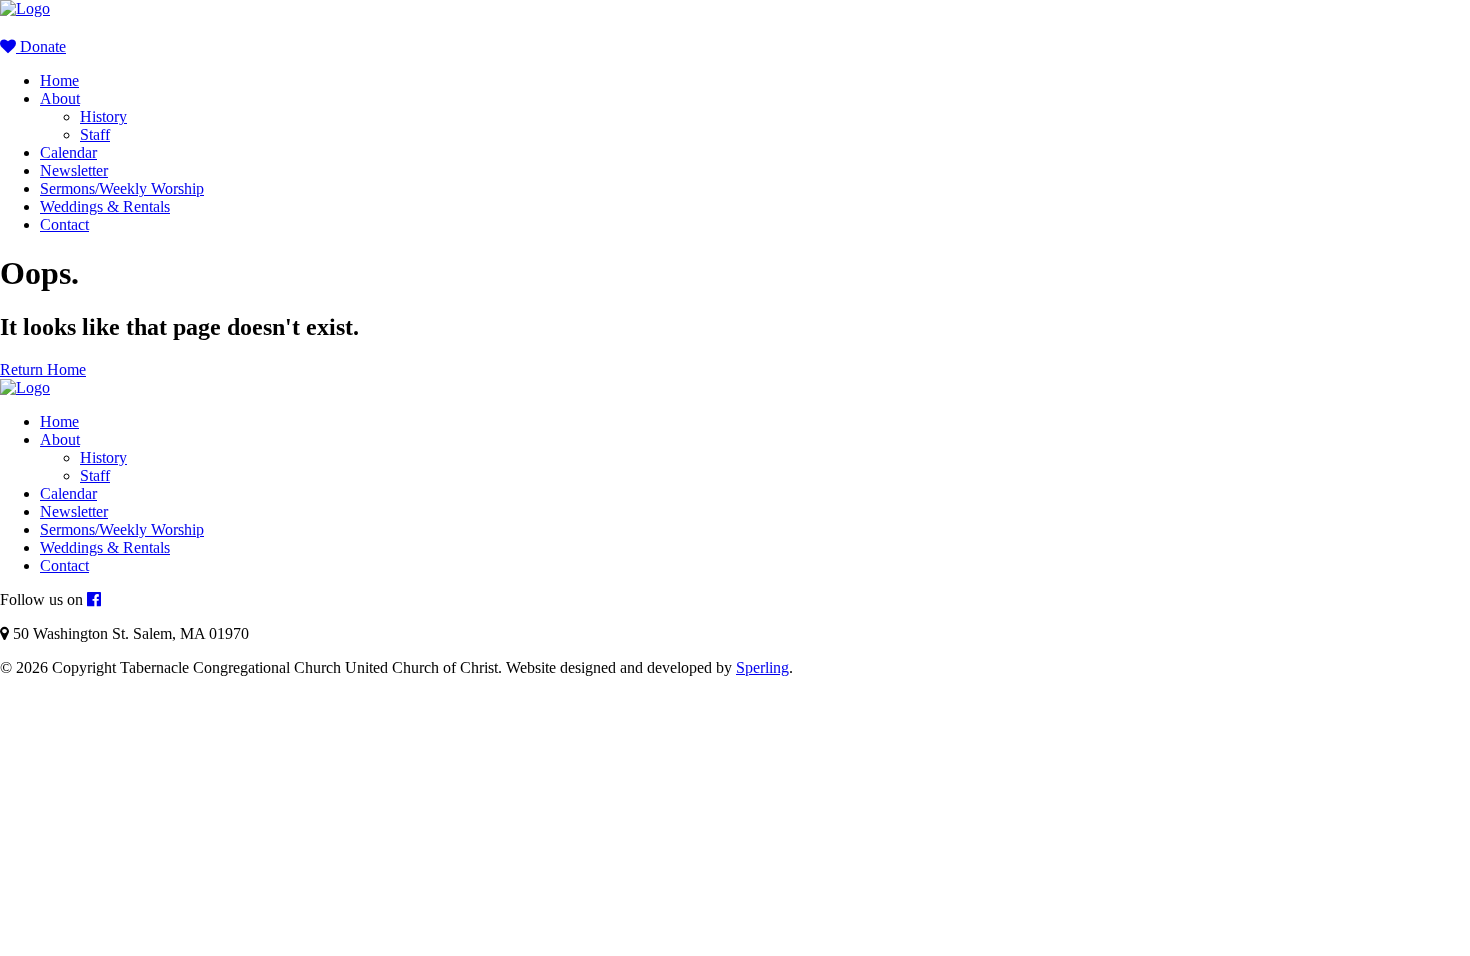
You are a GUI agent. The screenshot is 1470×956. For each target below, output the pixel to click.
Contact (64, 224)
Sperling (762, 667)
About (60, 98)
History (103, 116)
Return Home (43, 369)
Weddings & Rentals (105, 206)
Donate (41, 46)
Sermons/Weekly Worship (122, 188)
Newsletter (74, 170)
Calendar (68, 152)
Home (59, 80)
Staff (95, 134)
